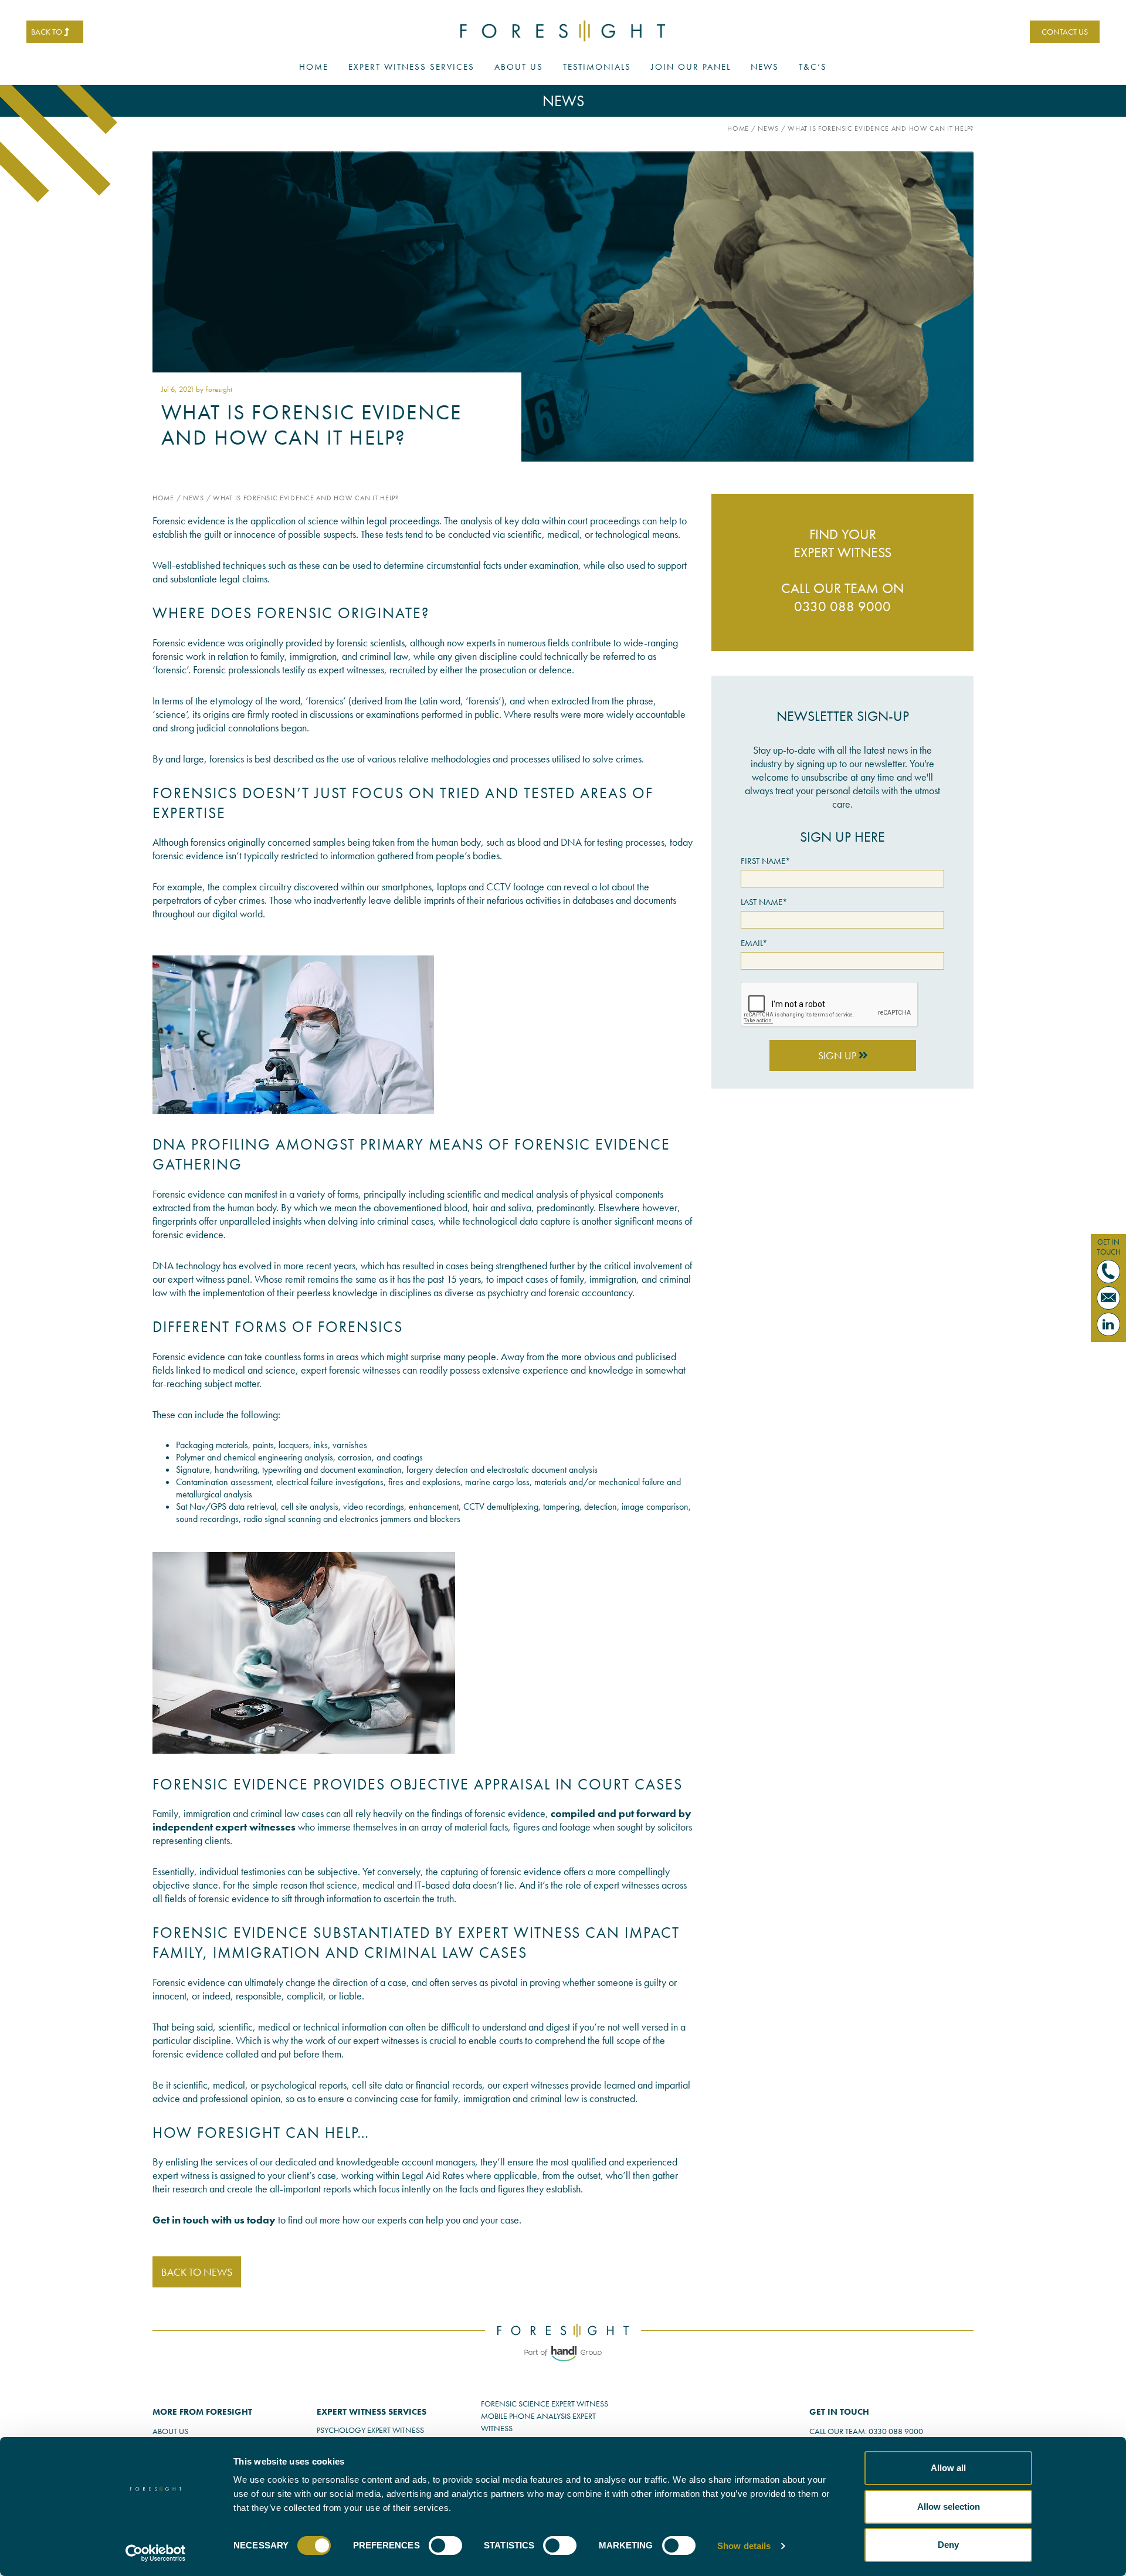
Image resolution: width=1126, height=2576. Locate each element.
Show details (744, 2546)
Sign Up (838, 1055)
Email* (754, 943)
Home (314, 67)
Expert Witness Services (411, 67)
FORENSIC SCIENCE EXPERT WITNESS (545, 2404)
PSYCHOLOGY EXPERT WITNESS (370, 2430)
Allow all (948, 2468)
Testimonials (597, 67)
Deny (948, 2545)
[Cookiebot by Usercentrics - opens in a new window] (156, 2553)
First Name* (766, 861)
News (765, 67)
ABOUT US (170, 2431)
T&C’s (813, 67)
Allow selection (949, 2506)
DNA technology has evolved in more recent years (254, 1265)
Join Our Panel (691, 67)
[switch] (445, 2546)
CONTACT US (1065, 32)
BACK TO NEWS (197, 2272)
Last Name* (764, 902)
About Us (519, 67)
